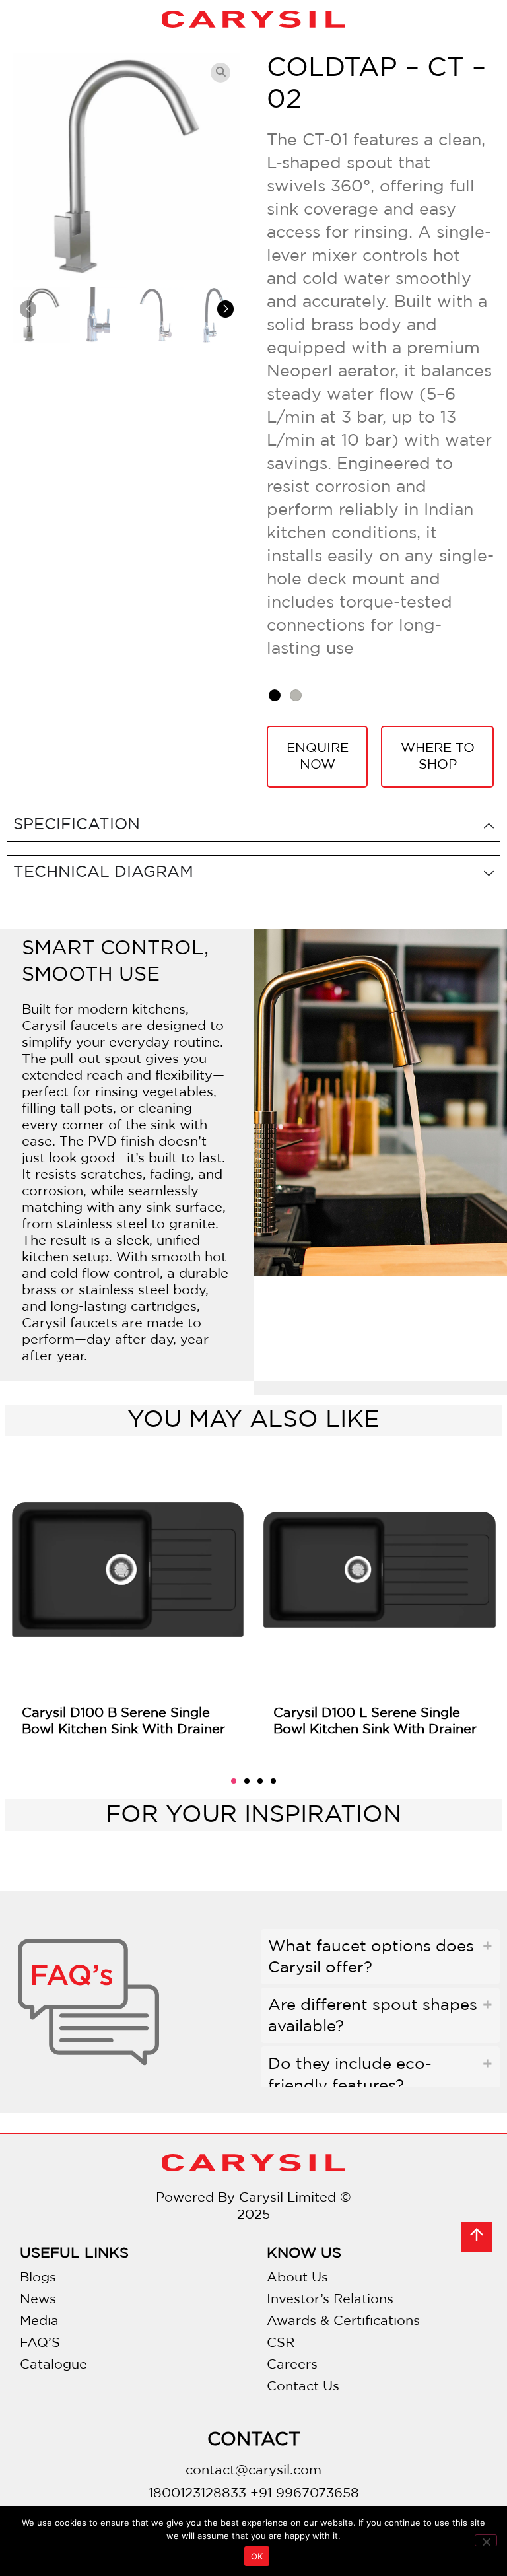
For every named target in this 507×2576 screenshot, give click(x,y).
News (38, 2299)
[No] (486, 2540)
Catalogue (53, 2365)
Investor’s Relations (330, 2299)
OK (257, 2556)
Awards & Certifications (343, 2321)
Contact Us (303, 2386)
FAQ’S (40, 2343)
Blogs (38, 2278)
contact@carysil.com (253, 2470)
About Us (297, 2278)
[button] (225, 309)
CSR (281, 2343)
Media (39, 2321)
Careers (292, 2365)
